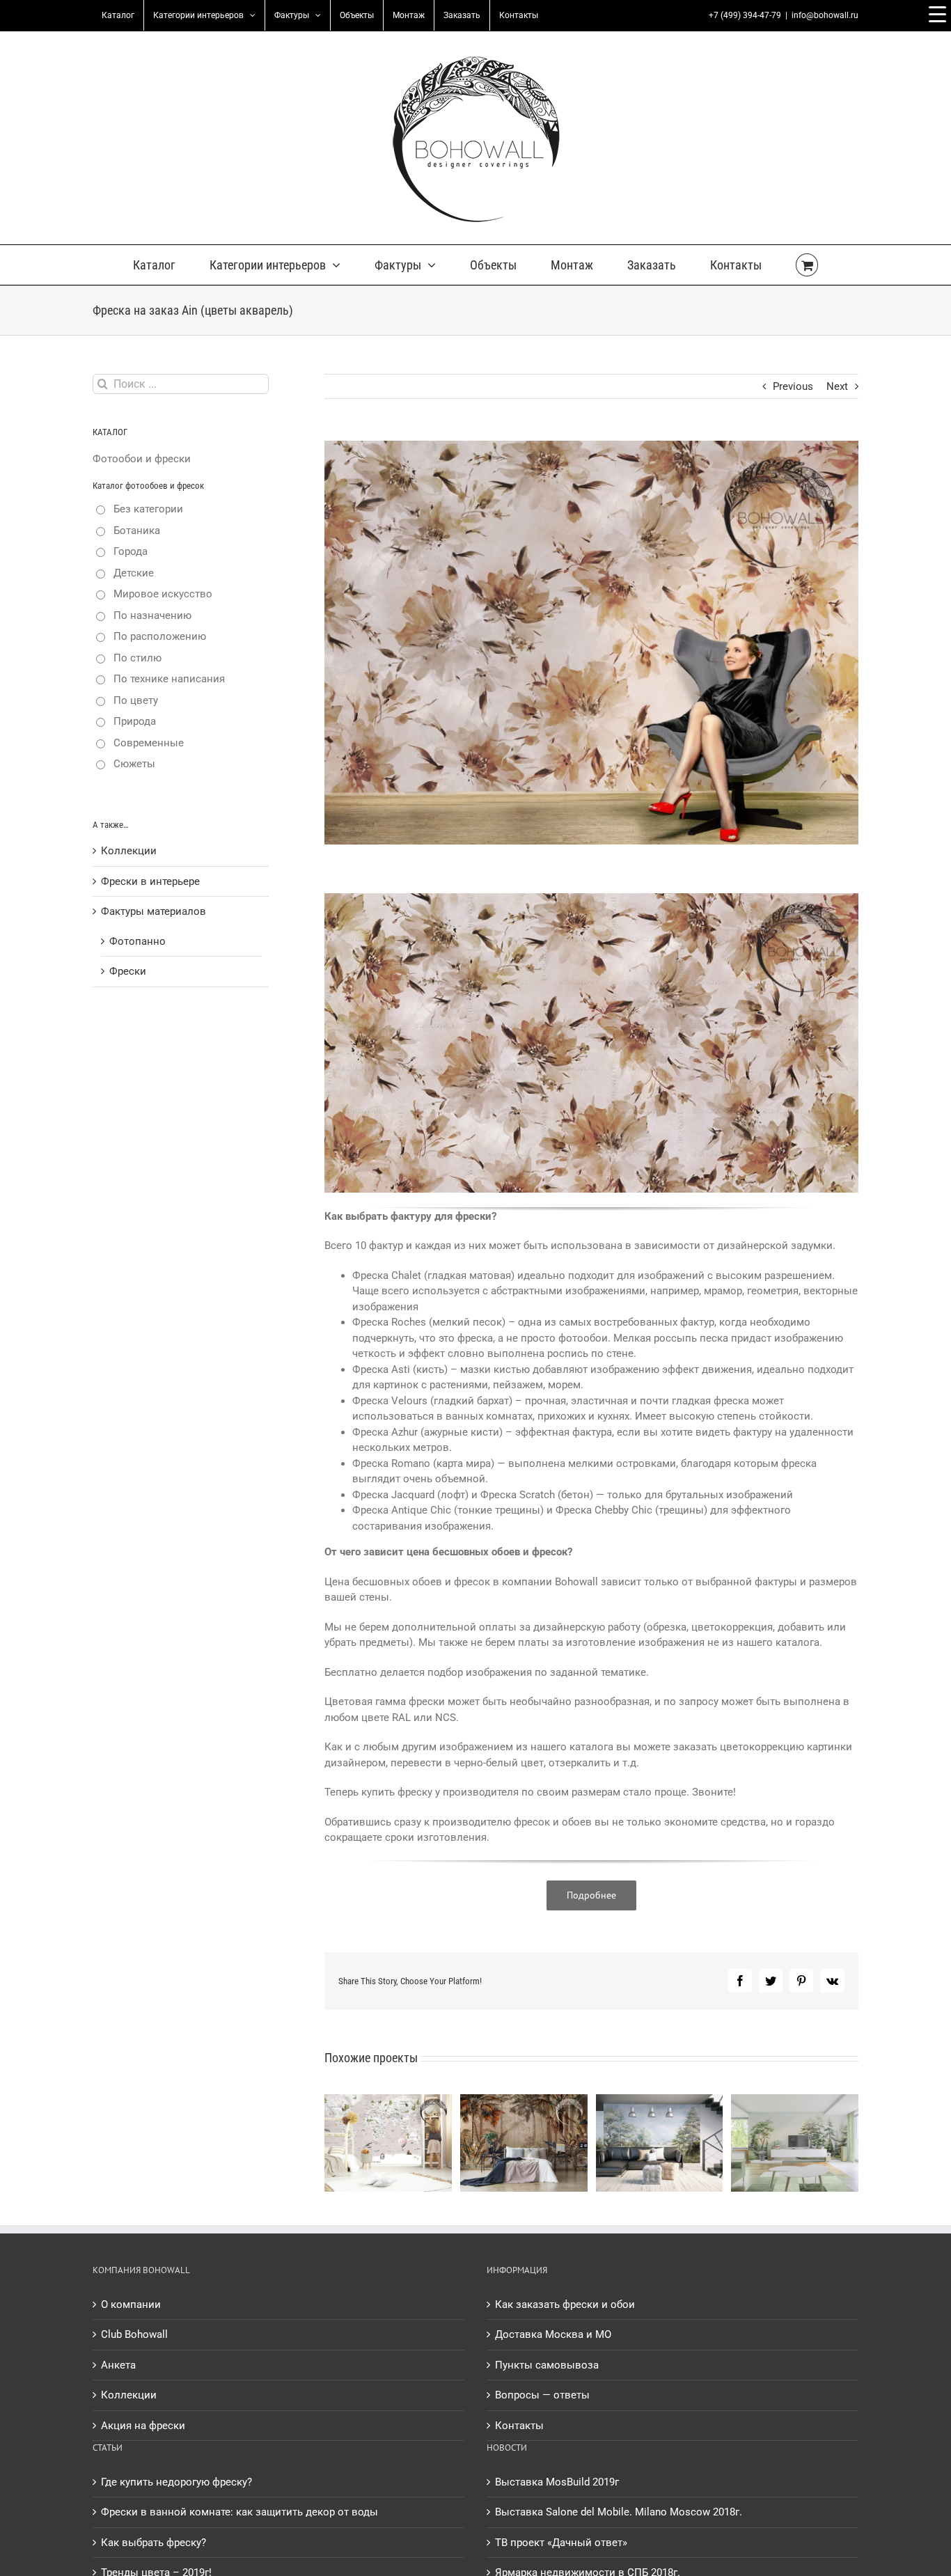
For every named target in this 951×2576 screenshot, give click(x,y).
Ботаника (137, 531)
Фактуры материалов (154, 911)
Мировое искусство (163, 594)
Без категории (148, 509)
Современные (149, 743)
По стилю (137, 658)
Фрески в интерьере (150, 881)
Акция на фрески (143, 2426)
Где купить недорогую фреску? (176, 2482)
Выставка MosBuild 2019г (557, 2482)
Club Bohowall (134, 2334)
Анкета (118, 2365)
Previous (793, 386)
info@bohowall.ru (825, 15)
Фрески (128, 971)
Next (837, 386)
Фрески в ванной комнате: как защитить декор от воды (239, 2512)
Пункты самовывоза (547, 2365)
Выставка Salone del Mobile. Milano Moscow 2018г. (619, 2512)
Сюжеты (134, 764)
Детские (134, 573)
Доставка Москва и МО (553, 2334)
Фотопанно (137, 941)
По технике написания (169, 679)
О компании (131, 2304)
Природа (135, 721)
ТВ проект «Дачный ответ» (561, 2543)
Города (131, 551)
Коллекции (129, 851)
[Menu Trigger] (937, 14)
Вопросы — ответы (542, 2395)
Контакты (519, 2426)
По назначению (152, 615)
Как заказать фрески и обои (565, 2304)
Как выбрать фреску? (154, 2543)
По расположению (160, 636)
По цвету (136, 700)
